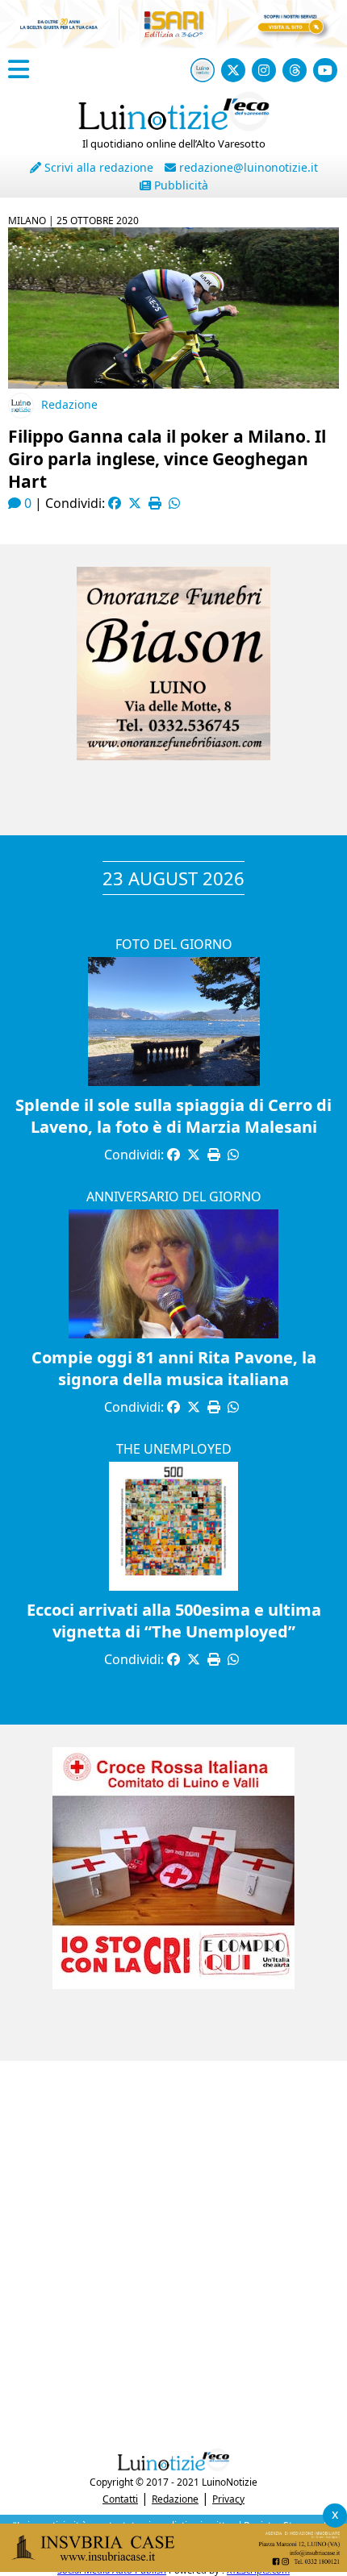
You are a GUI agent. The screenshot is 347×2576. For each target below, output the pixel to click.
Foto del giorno (174, 944)
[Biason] (173, 755)
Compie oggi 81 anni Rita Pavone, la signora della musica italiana (174, 1368)
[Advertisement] (173, 2250)
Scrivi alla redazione (97, 167)
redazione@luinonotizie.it (247, 167)
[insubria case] (173, 2567)
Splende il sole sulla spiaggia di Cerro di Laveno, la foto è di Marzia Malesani (173, 1116)
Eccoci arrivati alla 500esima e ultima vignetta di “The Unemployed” (174, 1621)
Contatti (120, 2499)
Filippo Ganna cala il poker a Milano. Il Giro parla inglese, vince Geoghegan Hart (167, 459)
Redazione (69, 404)
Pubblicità (180, 185)
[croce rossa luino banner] (173, 1984)
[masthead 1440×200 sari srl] (173, 44)
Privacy (228, 2499)
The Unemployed (174, 1449)
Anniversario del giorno (174, 1196)
